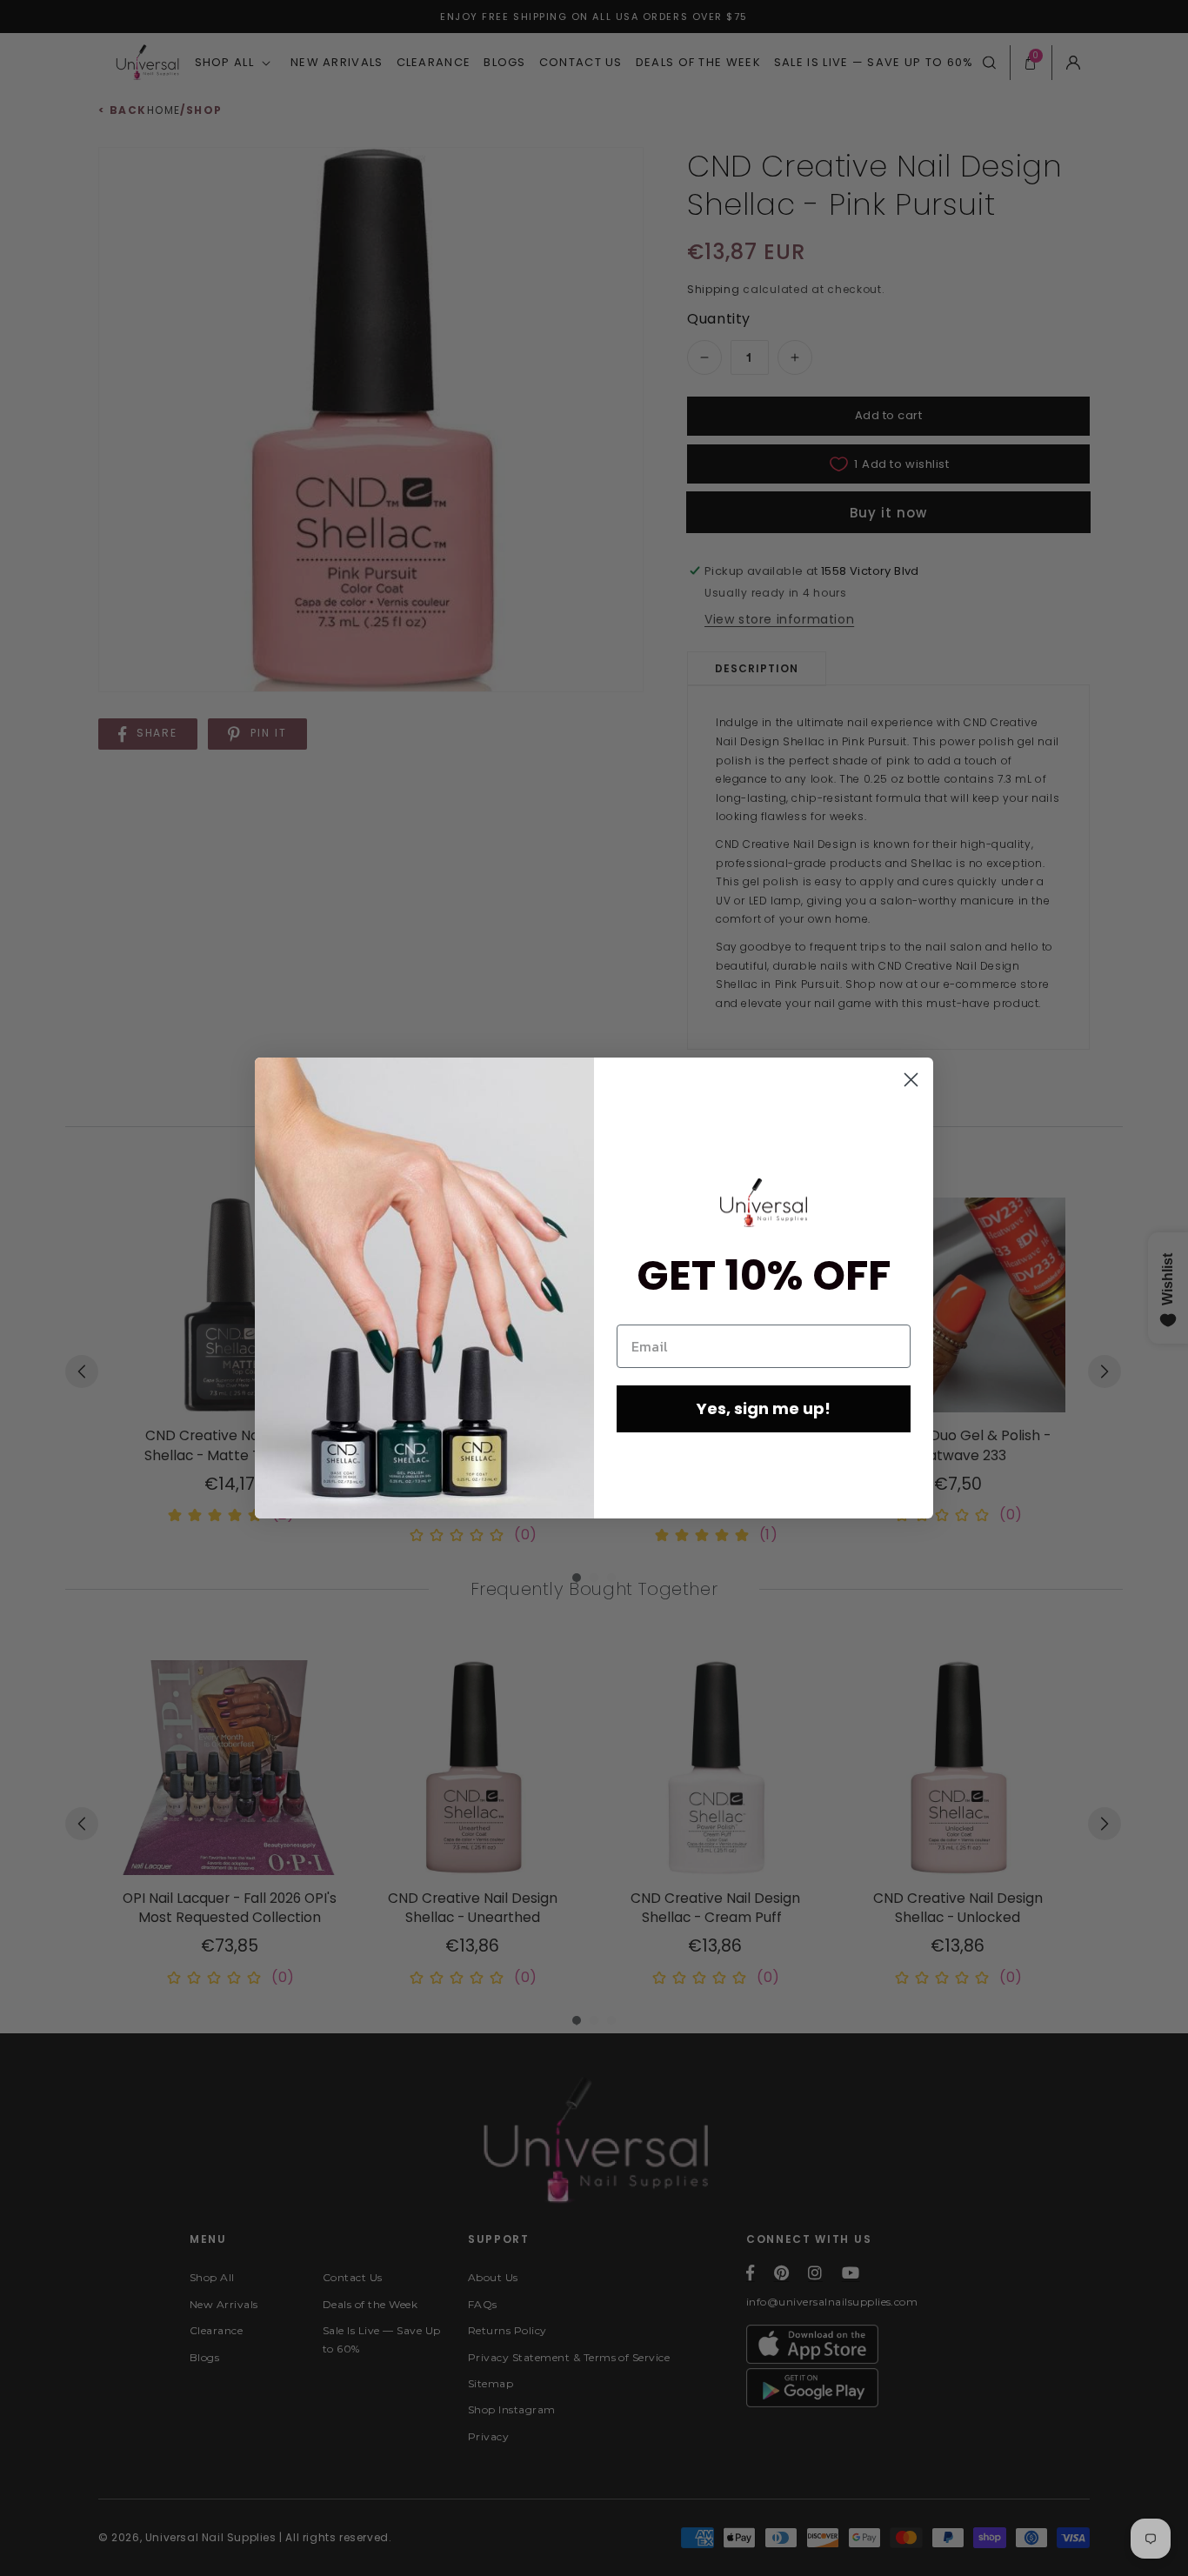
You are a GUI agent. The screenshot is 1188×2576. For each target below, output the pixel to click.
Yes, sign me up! (764, 1408)
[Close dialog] (911, 1080)
